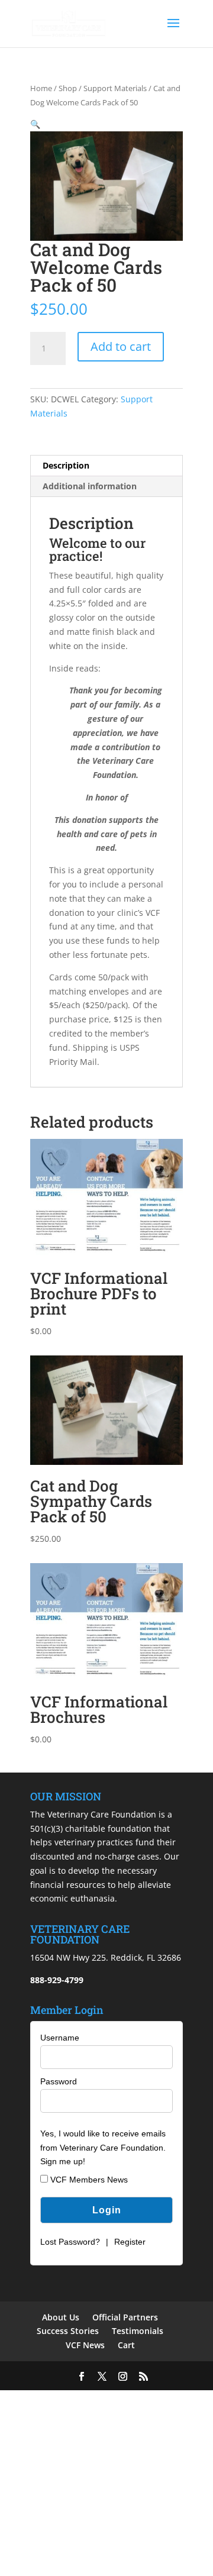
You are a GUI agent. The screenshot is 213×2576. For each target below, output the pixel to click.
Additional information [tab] (90, 486)
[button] (35, 124)
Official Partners (125, 2317)
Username (60, 2038)
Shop (68, 88)
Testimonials (138, 2331)
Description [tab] (66, 465)
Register (130, 2242)
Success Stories (68, 2331)
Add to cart (121, 346)
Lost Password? (70, 2242)
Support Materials (115, 88)
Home (41, 88)
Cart (126, 2345)
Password (59, 2081)
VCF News (85, 2345)
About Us (61, 2317)
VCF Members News (88, 2180)
